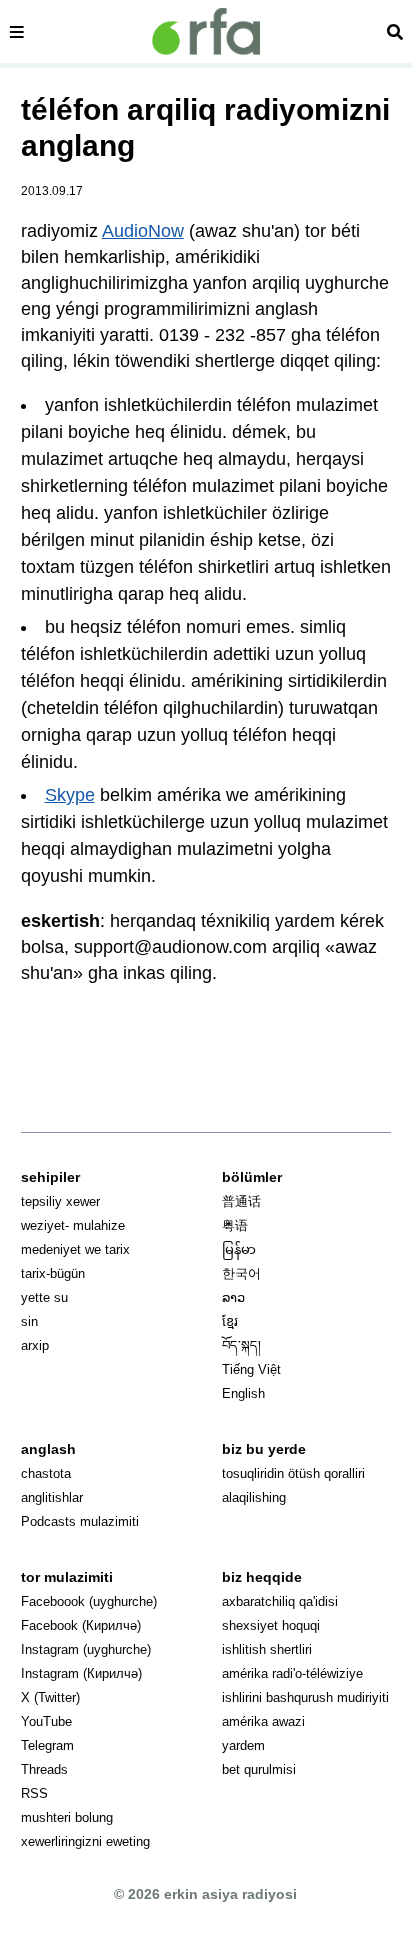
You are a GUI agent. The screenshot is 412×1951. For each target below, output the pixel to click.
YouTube (46, 1721)
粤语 (235, 1225)
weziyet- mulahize (73, 1225)
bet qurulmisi (259, 1769)
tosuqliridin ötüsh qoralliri (293, 1473)
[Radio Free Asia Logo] (206, 31)
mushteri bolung (67, 1817)
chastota (46, 1473)
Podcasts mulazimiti (80, 1521)
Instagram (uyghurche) (86, 1649)
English (243, 1393)
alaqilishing (254, 1497)
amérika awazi (263, 1721)
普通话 (241, 1201)
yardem (243, 1745)
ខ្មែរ (230, 1321)
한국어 (241, 1273)
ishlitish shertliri (267, 1649)
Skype (70, 795)
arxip (35, 1345)
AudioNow (143, 231)
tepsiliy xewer (60, 1201)
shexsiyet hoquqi (271, 1625)
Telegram (47, 1745)
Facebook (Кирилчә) (81, 1625)
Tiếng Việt (251, 1369)
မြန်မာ (239, 1249)
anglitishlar (52, 1497)
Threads (44, 1769)
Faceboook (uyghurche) (89, 1601)
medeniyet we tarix (75, 1249)
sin (29, 1321)
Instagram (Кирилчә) (81, 1673)
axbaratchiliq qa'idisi (280, 1601)
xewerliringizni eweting (85, 1841)
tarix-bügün (53, 1273)
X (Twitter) (50, 1697)
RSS (34, 1793)
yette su (44, 1297)
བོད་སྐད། (241, 1345)
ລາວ (233, 1297)
